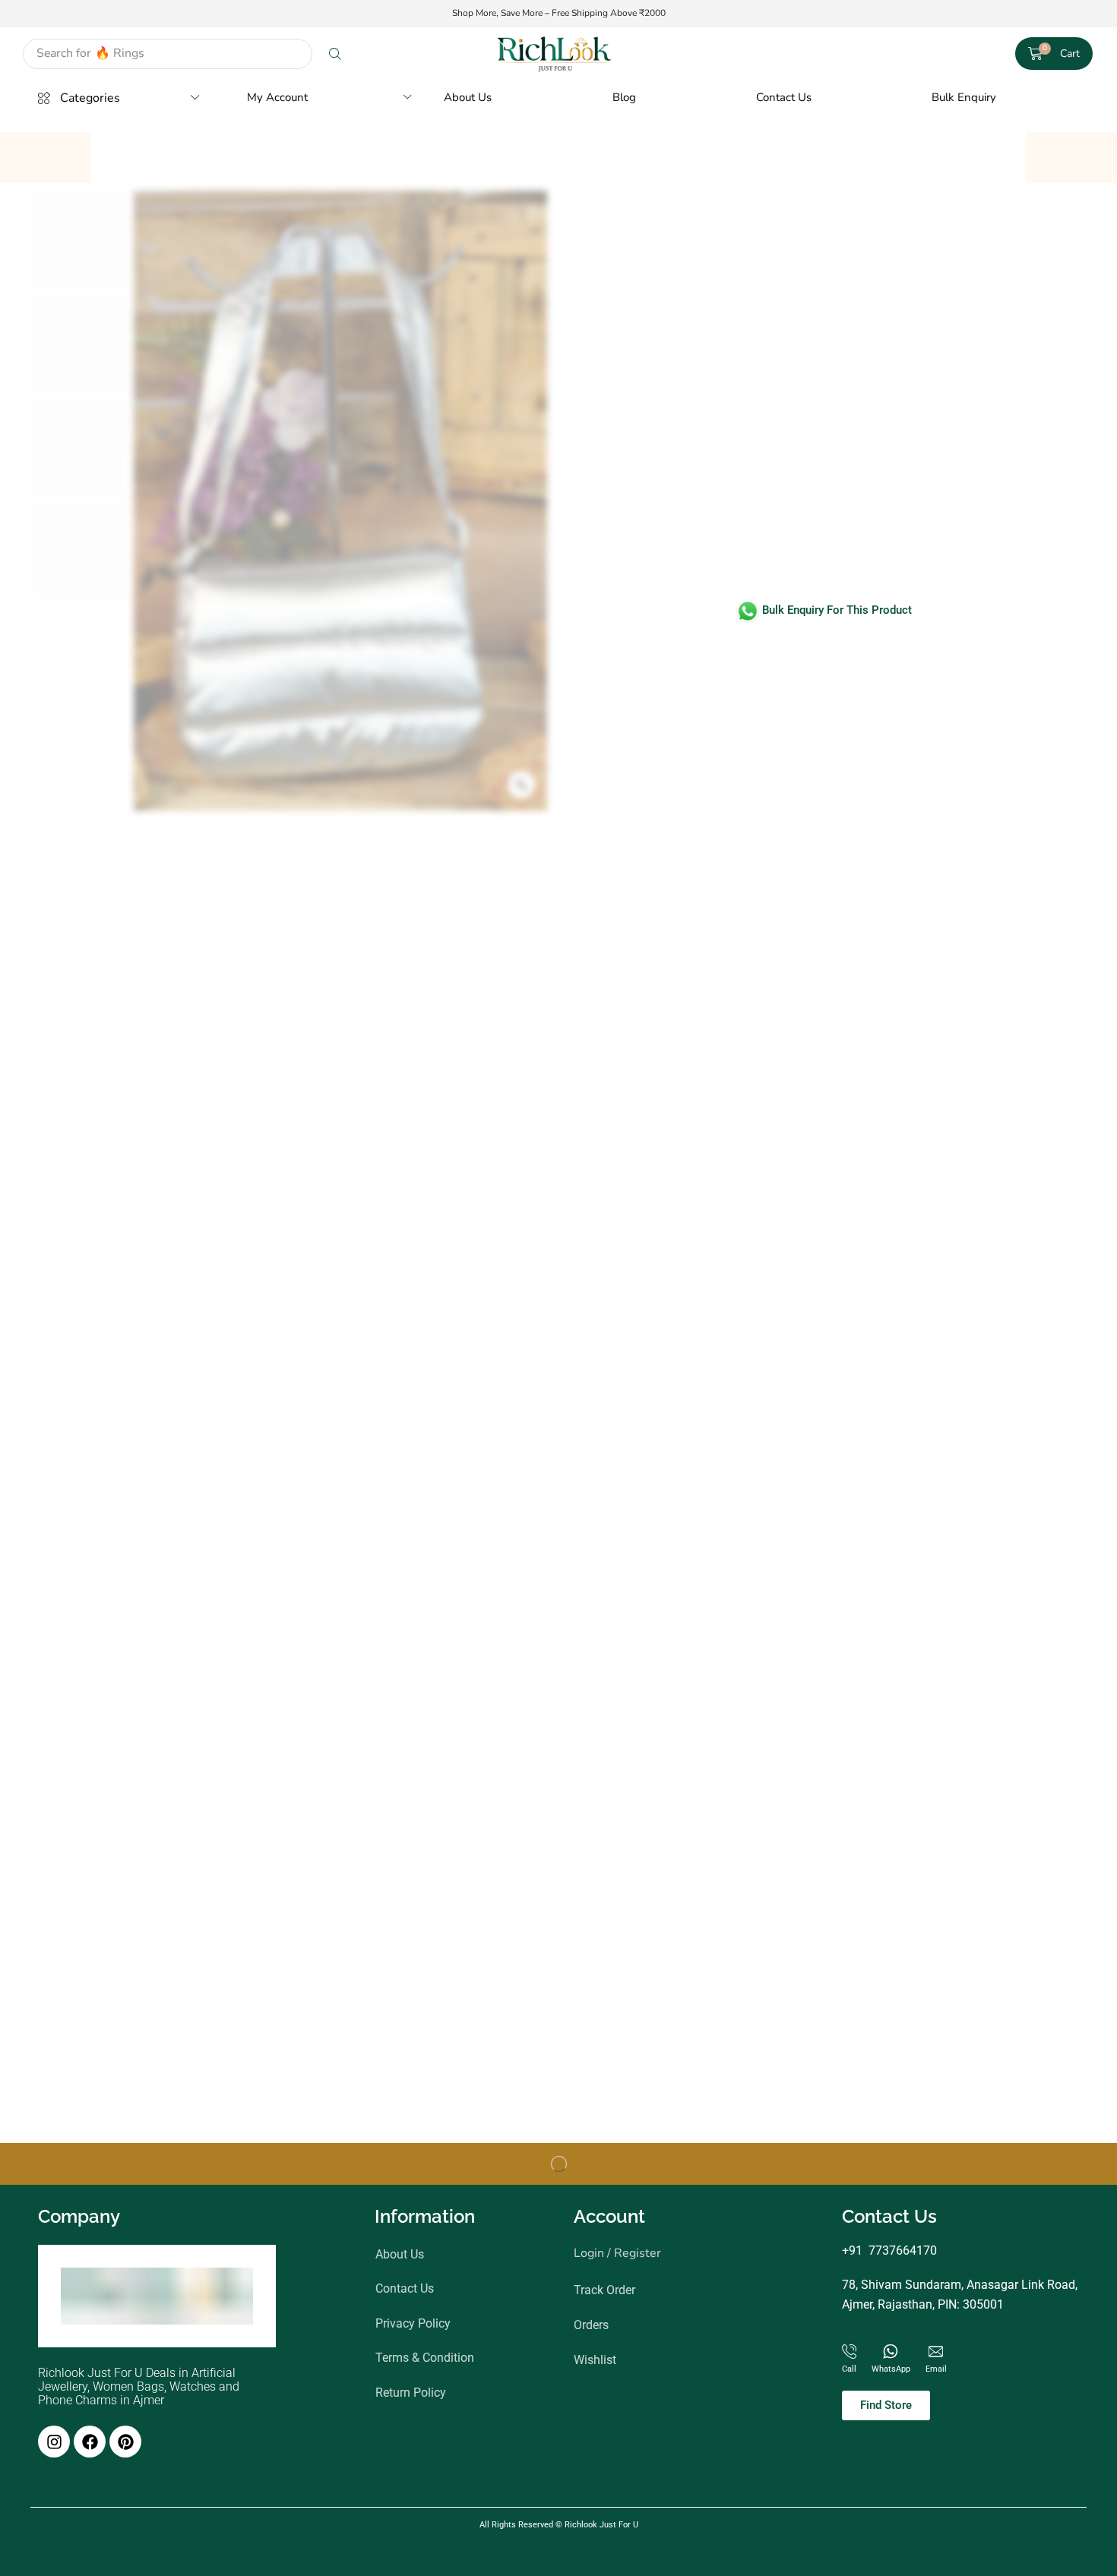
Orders (591, 2325)
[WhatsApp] (891, 2352)
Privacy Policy (413, 2323)
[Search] (335, 54)
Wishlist (595, 2359)
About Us (400, 2254)
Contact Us (405, 2288)
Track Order (604, 2290)
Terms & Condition (425, 2358)
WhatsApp (891, 2369)
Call (849, 2369)
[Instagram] (54, 2442)
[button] (1054, 54)
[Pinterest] (125, 2442)
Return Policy (411, 2393)
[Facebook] (90, 2442)
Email (936, 2369)
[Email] (936, 2352)
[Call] (849, 2352)
